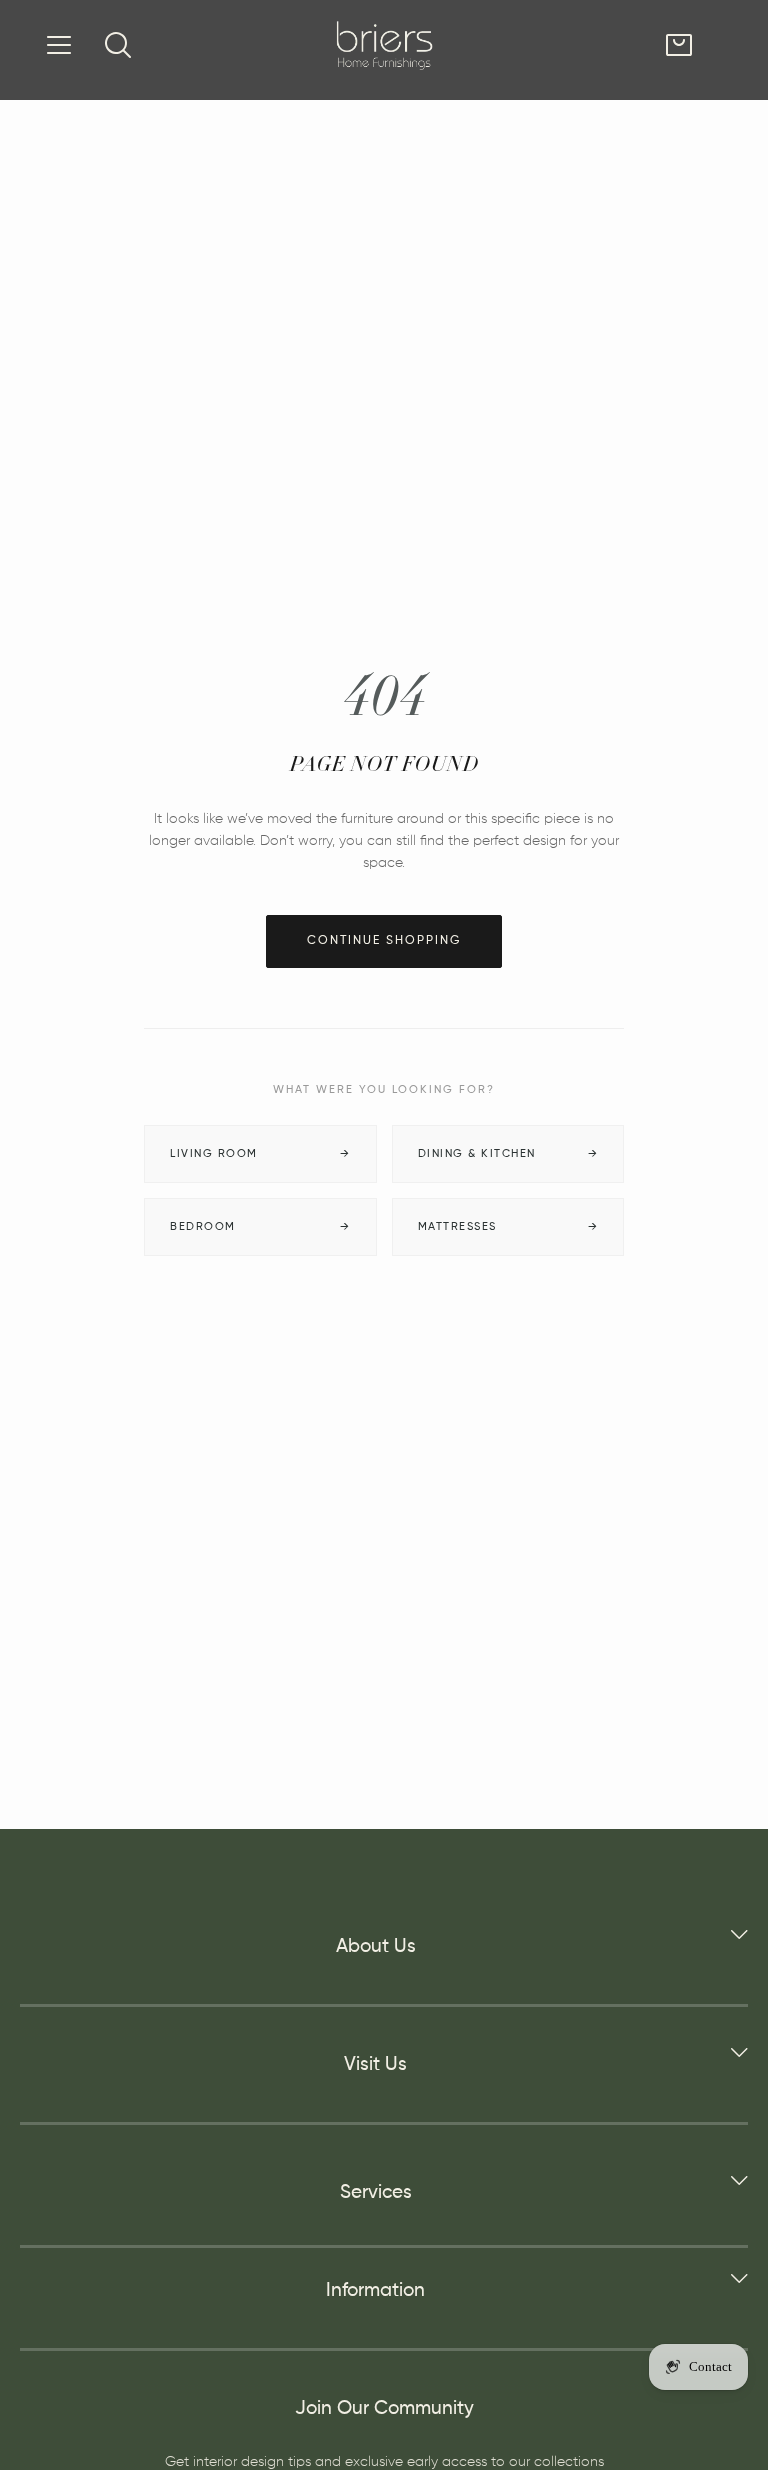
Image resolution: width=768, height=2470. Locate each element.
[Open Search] (118, 45)
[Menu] (59, 45)
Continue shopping (384, 941)
